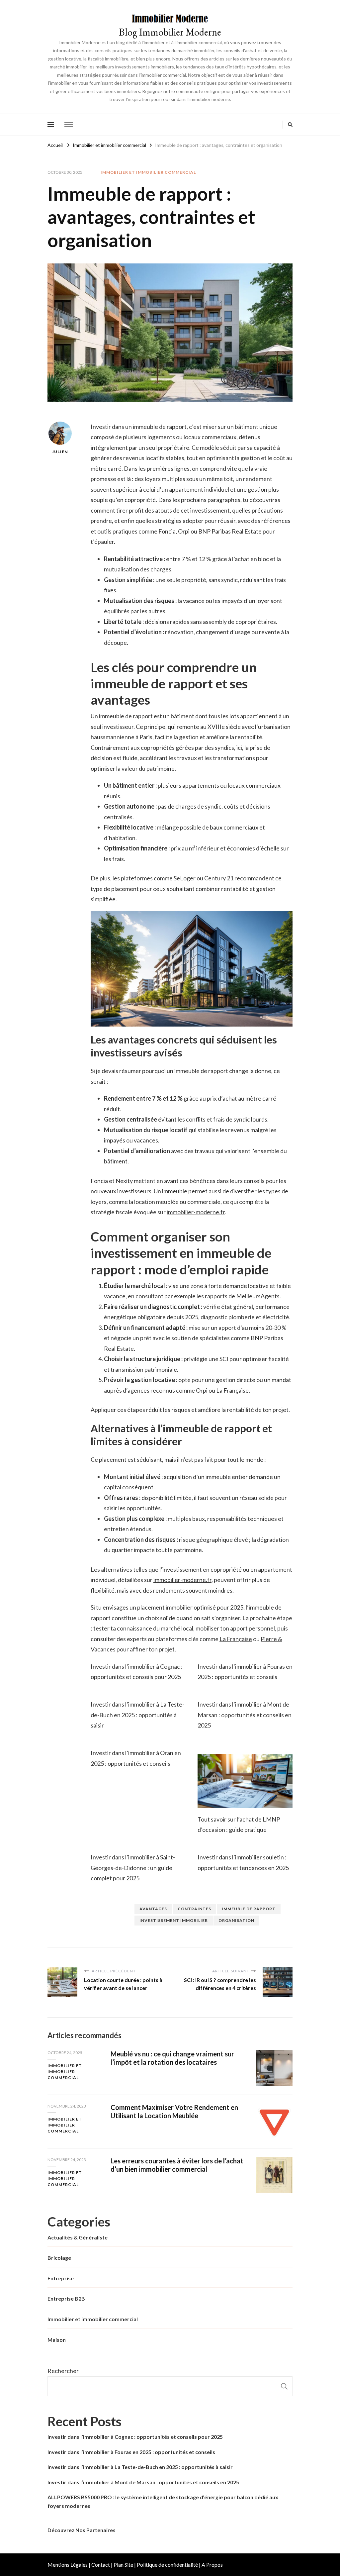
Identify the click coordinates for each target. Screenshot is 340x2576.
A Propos (212, 2565)
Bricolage (59, 2258)
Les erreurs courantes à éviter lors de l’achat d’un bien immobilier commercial (177, 2165)
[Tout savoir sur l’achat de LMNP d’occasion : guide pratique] (245, 1781)
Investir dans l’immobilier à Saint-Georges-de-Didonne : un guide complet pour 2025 (133, 1868)
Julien (60, 452)
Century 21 (219, 878)
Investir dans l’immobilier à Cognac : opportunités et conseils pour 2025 (135, 2437)
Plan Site (123, 2565)
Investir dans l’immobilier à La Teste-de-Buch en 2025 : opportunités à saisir (137, 1715)
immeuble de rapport (249, 1909)
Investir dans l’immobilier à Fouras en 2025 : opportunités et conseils (131, 2452)
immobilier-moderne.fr (196, 1212)
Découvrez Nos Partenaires (82, 2530)
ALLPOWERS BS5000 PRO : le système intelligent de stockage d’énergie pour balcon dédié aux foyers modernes (163, 2501)
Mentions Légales (68, 2565)
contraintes (194, 1909)
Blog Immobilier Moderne (170, 32)
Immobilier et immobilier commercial (148, 172)
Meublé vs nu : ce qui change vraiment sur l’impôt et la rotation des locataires (172, 2058)
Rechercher (63, 2371)
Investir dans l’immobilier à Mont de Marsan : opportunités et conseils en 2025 (245, 1715)
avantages (153, 1909)
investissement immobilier (174, 1920)
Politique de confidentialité (167, 2565)
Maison (57, 2340)
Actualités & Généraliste (78, 2237)
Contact (101, 2565)
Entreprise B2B (66, 2298)
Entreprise (61, 2278)
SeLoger (185, 878)
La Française (236, 1639)
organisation (236, 1920)
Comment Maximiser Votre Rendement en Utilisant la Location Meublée (174, 2111)
